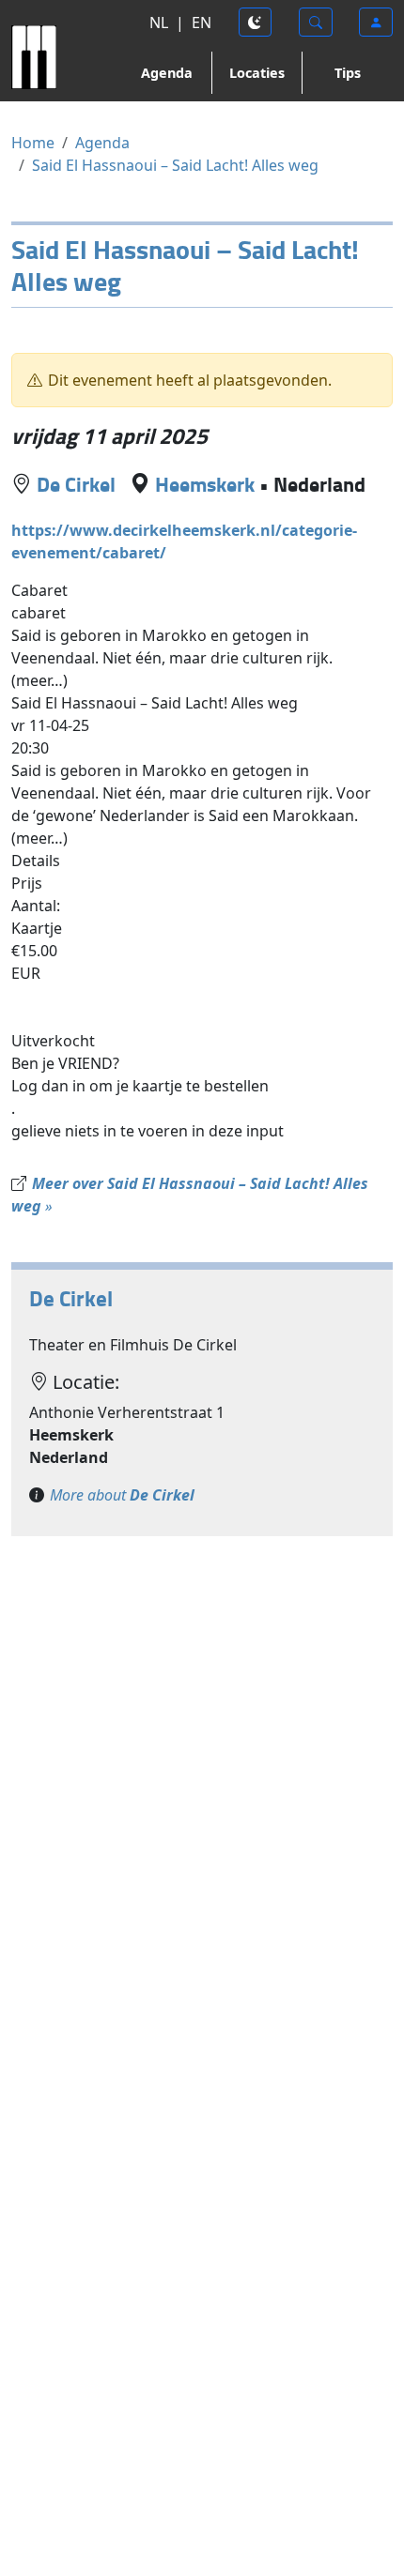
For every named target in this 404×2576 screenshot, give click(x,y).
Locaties (257, 73)
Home (33, 143)
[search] (316, 22)
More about (122, 1495)
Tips (348, 73)
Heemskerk (205, 484)
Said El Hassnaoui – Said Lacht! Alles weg (175, 165)
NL (159, 23)
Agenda (167, 73)
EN (202, 23)
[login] (376, 22)
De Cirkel (76, 484)
